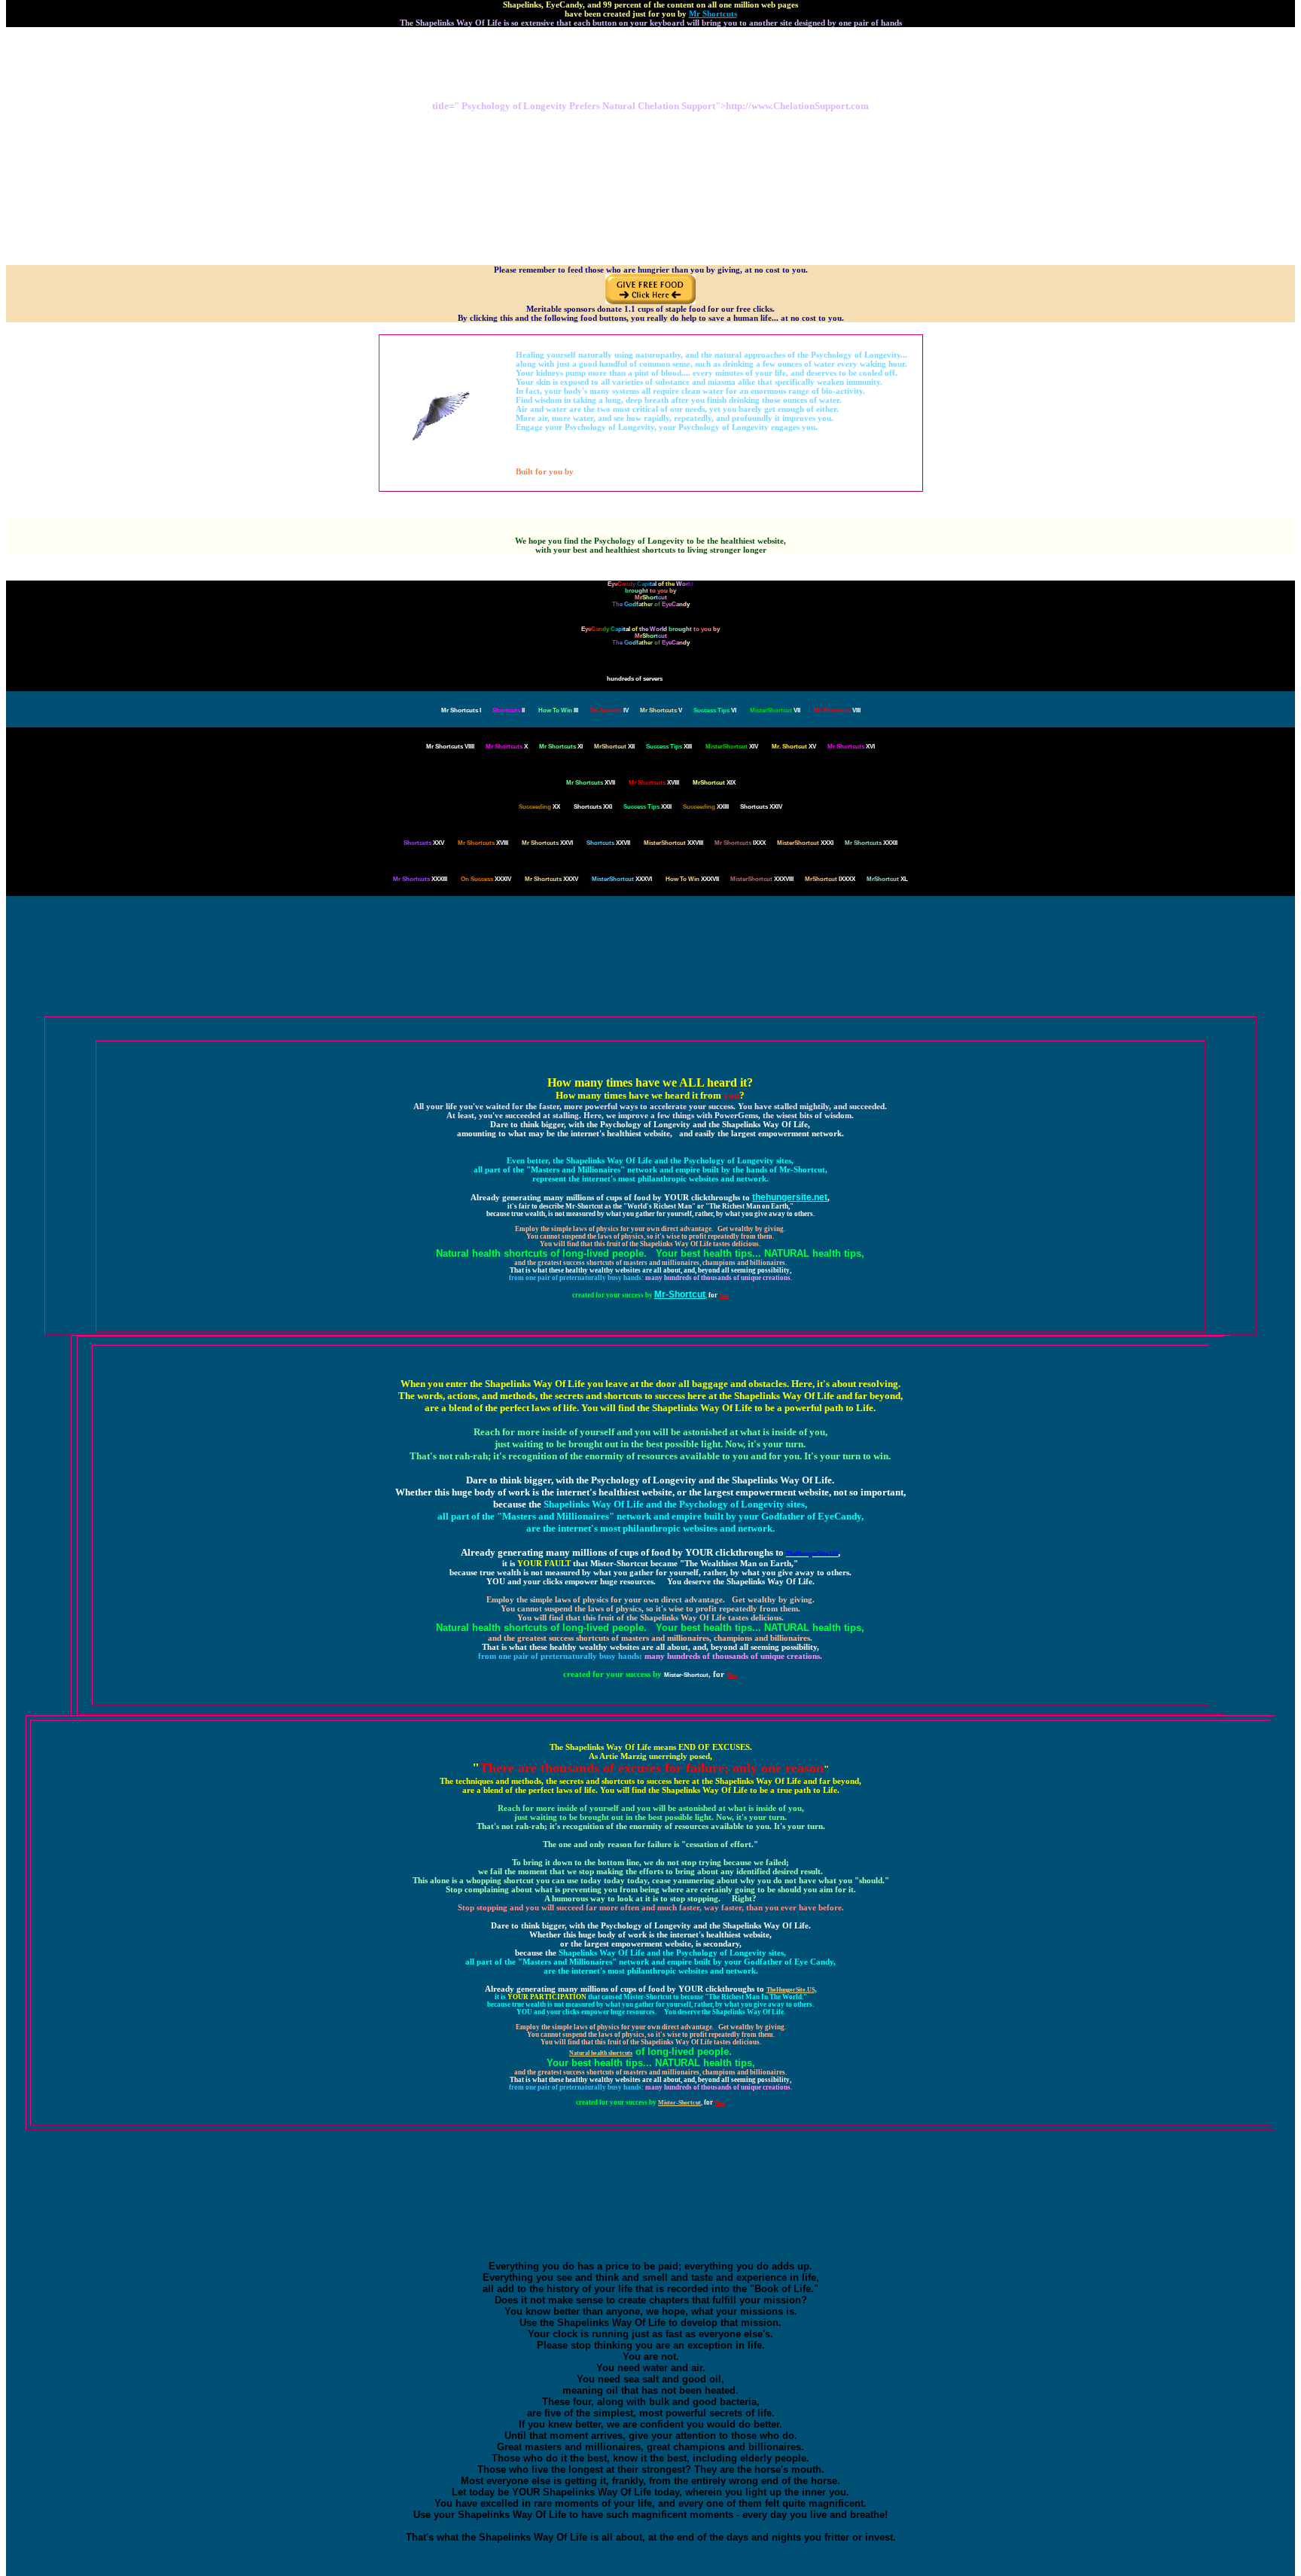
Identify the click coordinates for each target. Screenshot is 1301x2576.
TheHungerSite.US (791, 1990)
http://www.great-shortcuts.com (651, 129)
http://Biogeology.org (650, 51)
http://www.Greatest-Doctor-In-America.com (650, 238)
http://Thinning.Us (651, 163)
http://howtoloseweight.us (650, 190)
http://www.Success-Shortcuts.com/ (651, 217)
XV (794, 747)
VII (775, 710)
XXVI (547, 843)
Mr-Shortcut (680, 1294)
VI (715, 710)
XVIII (654, 783)
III (558, 710)
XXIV (761, 807)
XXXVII (692, 879)
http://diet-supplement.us (651, 44)
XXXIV (486, 879)
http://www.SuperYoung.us (650, 156)
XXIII (706, 807)
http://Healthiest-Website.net (651, 197)
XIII (669, 747)
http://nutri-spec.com (651, 30)
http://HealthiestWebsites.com (650, 224)
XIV (732, 747)
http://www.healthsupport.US (651, 170)
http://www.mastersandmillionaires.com (650, 231)
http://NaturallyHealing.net (650, 204)
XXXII (871, 843)
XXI (593, 807)
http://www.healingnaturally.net (651, 136)
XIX (714, 783)
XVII (591, 783)
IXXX (740, 843)
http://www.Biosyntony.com (651, 37)
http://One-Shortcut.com (650, 183)
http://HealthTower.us (650, 177)
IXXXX (830, 879)
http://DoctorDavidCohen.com (651, 116)
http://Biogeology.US (650, 71)
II (509, 710)
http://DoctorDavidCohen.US (650, 210)
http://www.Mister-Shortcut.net (650, 149)
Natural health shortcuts (601, 2053)
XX (539, 807)
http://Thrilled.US (650, 58)
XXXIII (420, 879)
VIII (837, 710)
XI (561, 747)
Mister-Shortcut (686, 1675)
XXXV (551, 879)
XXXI (805, 843)
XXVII (608, 843)
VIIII (450, 747)
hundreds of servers (635, 679)
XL (887, 879)
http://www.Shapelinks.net (651, 85)
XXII (647, 807)
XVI (851, 747)
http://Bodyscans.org (651, 64)
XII (614, 747)
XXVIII (673, 843)
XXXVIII (762, 879)
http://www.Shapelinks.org (650, 78)
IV (609, 710)
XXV (424, 843)
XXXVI (622, 879)
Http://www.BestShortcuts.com (650, 143)
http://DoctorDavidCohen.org (650, 122)
